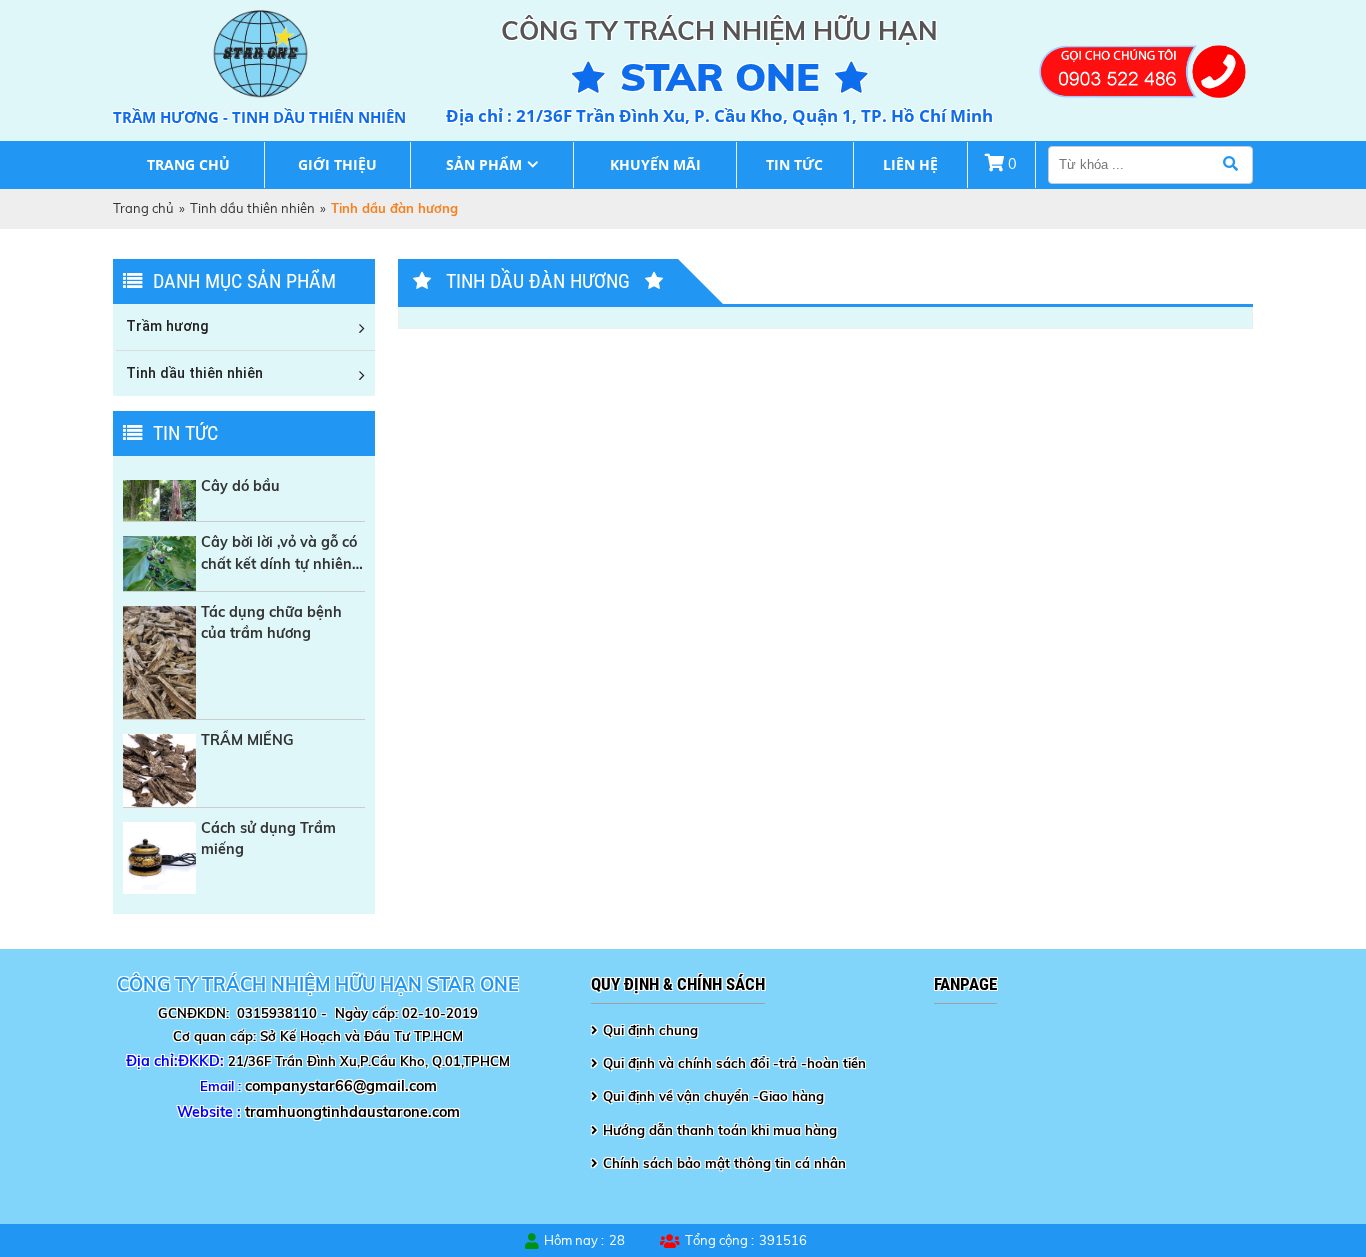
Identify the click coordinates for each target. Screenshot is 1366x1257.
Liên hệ (910, 164)
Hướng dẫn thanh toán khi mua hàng (720, 1130)
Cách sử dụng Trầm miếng (268, 838)
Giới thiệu (337, 164)
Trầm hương (167, 326)
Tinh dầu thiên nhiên (252, 208)
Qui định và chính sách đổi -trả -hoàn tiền (734, 1063)
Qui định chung (650, 1030)
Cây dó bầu (240, 486)
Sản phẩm (484, 164)
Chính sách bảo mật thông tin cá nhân (724, 1163)
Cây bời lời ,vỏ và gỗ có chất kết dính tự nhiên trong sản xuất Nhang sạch (279, 554)
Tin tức (794, 164)
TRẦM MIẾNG (247, 740)
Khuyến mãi (655, 164)
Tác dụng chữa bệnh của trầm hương (271, 622)
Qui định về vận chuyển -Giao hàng (713, 1096)
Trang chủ (188, 164)
